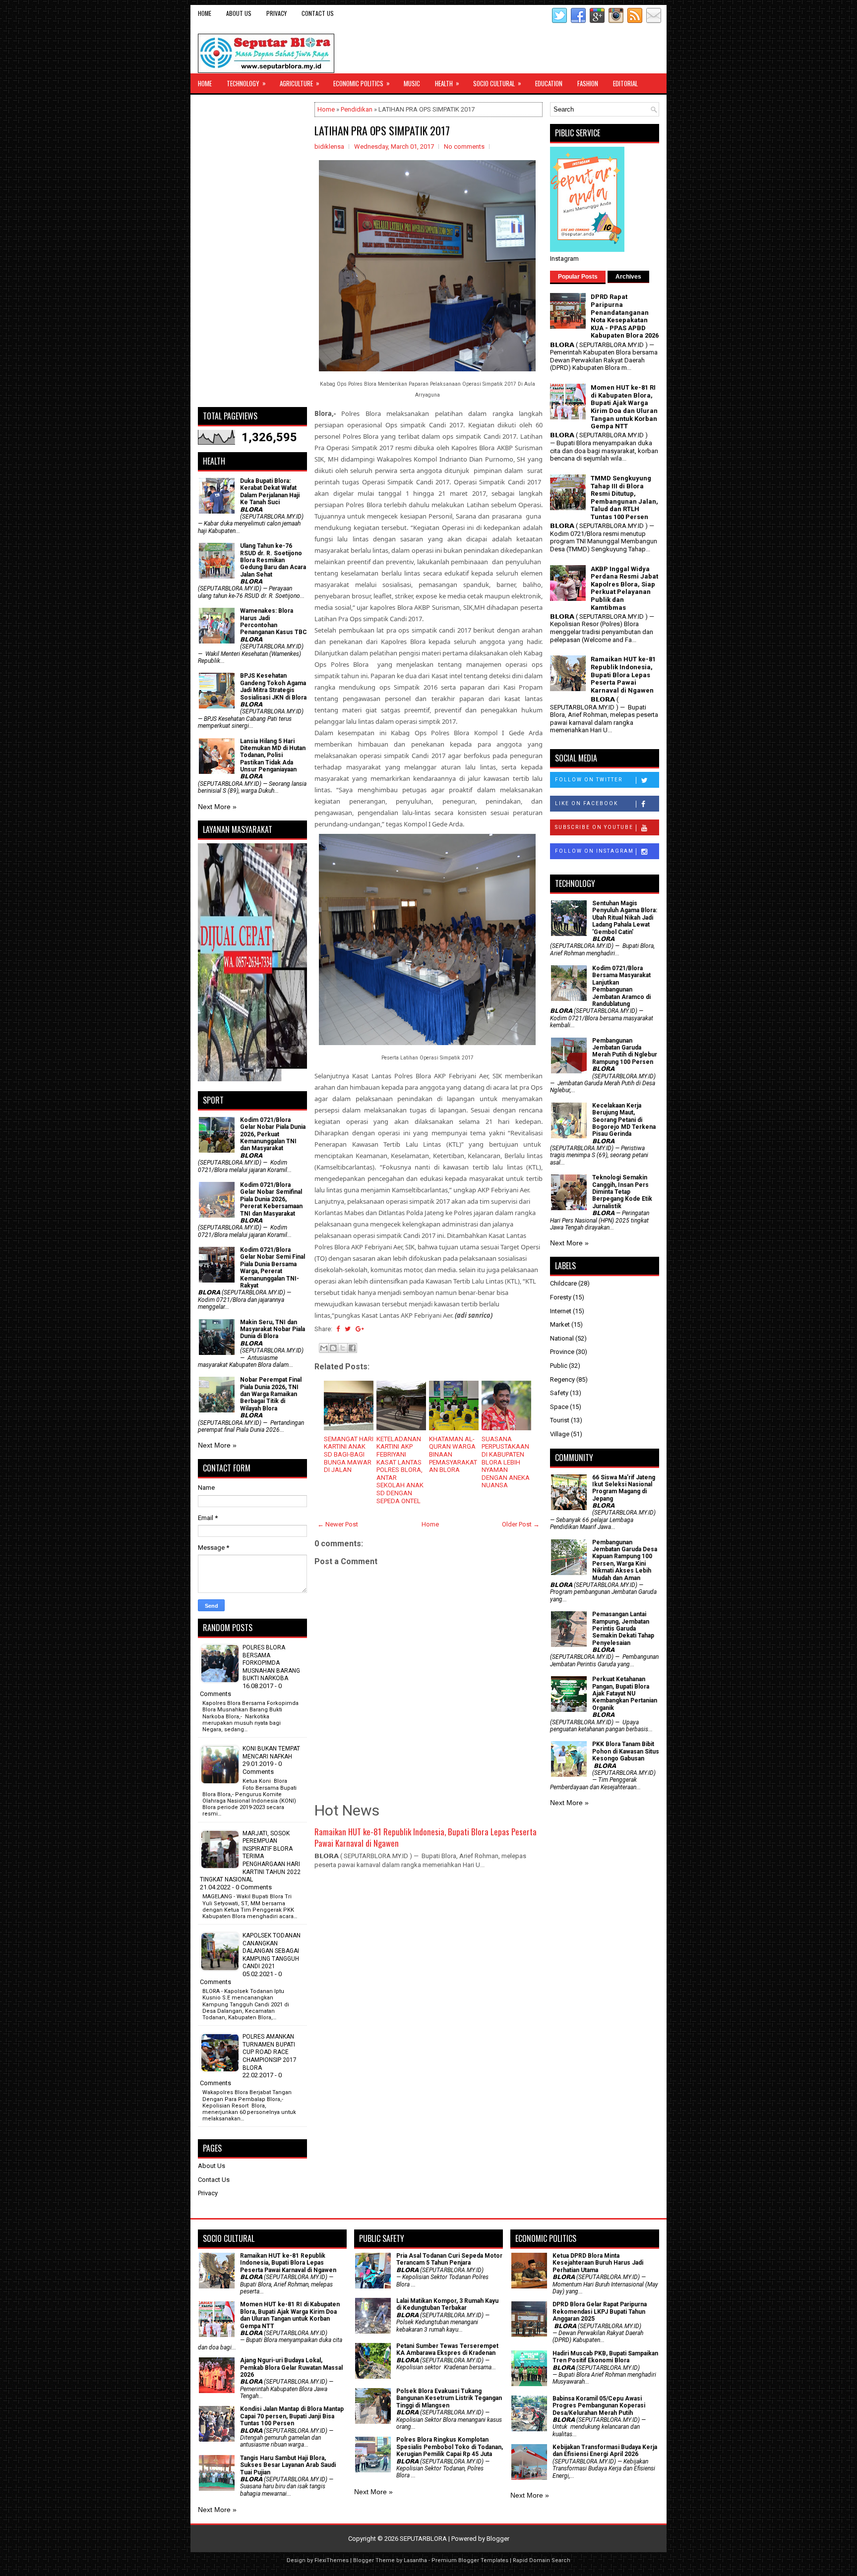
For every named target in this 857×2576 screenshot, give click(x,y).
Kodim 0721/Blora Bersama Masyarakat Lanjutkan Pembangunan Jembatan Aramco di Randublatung (621, 986)
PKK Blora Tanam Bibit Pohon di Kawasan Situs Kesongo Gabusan (626, 1751)
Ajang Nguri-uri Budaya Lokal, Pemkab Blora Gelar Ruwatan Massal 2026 (291, 2368)
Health (447, 83)
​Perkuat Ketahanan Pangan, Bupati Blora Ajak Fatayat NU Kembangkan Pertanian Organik (625, 1694)
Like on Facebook (586, 803)
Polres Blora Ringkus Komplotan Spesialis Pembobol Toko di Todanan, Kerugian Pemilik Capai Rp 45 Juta (450, 2447)
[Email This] (324, 1348)
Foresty (561, 1297)
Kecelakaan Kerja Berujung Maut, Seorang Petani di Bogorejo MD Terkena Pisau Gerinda (624, 1120)
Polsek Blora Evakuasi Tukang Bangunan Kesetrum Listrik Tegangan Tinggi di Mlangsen (449, 2398)
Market (560, 1324)
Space (559, 1407)
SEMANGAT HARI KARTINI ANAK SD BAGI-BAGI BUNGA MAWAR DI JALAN (349, 1454)
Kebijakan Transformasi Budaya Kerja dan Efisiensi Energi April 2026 (605, 2451)
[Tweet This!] (348, 1329)
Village (560, 1434)
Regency (562, 1379)
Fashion (588, 83)
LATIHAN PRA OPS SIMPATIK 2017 (382, 130)
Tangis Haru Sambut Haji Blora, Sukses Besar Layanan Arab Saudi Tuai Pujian (288, 2465)
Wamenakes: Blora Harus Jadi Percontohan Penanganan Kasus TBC (274, 621)
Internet (561, 1311)
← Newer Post (338, 1524)
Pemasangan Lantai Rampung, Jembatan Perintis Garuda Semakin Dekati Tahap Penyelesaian (623, 1629)
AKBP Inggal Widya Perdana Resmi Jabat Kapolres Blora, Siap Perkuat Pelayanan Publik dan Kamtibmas (624, 588)
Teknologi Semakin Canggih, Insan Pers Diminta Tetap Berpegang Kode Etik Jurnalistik (622, 1192)
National (562, 1338)
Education (549, 83)
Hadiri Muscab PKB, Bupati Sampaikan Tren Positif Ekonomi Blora (605, 2357)
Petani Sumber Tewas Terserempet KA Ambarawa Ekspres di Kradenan (447, 2349)
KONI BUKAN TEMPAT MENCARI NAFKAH (271, 1753)
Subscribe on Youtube (594, 827)
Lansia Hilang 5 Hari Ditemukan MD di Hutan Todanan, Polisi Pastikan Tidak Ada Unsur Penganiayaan (273, 756)
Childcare (563, 1283)
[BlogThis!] (333, 1348)
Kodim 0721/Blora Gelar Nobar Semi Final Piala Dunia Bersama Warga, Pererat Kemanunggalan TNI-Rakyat (273, 1268)
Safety (559, 1393)
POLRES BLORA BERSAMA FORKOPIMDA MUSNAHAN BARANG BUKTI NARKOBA (271, 1663)
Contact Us (318, 13)
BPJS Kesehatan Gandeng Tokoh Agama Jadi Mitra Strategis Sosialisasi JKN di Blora (273, 686)
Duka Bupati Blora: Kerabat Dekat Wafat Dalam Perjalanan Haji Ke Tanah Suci (270, 492)
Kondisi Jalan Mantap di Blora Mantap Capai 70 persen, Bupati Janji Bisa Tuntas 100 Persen (292, 2416)
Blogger (498, 2539)
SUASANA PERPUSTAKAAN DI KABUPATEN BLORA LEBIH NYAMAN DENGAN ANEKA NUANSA (506, 1462)
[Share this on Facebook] (338, 1329)
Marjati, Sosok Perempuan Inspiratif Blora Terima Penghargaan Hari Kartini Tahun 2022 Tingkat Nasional (250, 1857)
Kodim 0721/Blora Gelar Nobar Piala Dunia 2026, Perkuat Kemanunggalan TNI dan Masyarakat (273, 1134)
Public (559, 1366)
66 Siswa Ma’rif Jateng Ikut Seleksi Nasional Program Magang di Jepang (624, 1488)
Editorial (625, 83)
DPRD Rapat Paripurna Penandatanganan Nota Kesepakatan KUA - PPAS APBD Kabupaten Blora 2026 (625, 316)
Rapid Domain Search (542, 2560)
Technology (246, 83)
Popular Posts (578, 277)
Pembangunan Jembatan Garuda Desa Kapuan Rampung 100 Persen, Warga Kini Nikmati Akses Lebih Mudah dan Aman (625, 1560)
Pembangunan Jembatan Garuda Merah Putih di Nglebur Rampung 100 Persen (625, 1051)
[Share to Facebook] (352, 1348)
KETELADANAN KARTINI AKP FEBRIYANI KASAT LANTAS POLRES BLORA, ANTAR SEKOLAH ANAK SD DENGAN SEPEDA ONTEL (400, 1470)
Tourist (560, 1420)
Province (562, 1352)
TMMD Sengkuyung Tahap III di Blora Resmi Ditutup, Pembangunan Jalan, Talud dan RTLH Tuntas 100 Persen (624, 498)
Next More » (217, 807)
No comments (464, 146)
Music (412, 83)
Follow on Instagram (594, 851)
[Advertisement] (252, 251)
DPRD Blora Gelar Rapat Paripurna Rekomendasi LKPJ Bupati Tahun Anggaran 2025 (600, 2312)
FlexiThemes (332, 2560)
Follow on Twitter (589, 780)
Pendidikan (357, 109)
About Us (239, 13)
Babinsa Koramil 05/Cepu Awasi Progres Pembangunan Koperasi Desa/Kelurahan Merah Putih (599, 2406)
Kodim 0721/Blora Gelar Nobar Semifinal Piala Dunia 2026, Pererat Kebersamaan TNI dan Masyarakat (271, 1199)
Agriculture (300, 83)
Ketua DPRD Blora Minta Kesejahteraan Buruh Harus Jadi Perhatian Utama (598, 2263)
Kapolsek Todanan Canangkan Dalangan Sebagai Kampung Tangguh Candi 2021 (272, 1951)
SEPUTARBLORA (423, 2539)
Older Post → (521, 1524)
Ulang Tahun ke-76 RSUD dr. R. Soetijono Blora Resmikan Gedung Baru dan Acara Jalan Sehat (273, 560)
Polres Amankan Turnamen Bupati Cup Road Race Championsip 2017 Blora (270, 2052)
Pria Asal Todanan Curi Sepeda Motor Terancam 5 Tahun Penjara (449, 2259)
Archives (628, 277)
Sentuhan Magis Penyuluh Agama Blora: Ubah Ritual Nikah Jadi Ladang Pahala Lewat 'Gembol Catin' (625, 918)
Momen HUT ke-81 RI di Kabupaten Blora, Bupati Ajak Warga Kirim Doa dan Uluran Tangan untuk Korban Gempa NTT (624, 407)
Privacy (276, 13)
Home (205, 13)
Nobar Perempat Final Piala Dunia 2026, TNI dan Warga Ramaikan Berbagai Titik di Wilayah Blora (271, 1394)
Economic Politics (362, 83)
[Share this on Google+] (360, 1329)
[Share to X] (343, 1348)
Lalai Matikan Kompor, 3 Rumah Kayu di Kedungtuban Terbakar (447, 2304)
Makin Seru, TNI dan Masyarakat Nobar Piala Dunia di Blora (273, 1329)
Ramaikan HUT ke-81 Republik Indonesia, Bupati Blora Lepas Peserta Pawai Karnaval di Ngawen (426, 1838)
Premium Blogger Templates (470, 2560)
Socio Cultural (497, 83)
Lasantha (415, 2560)
